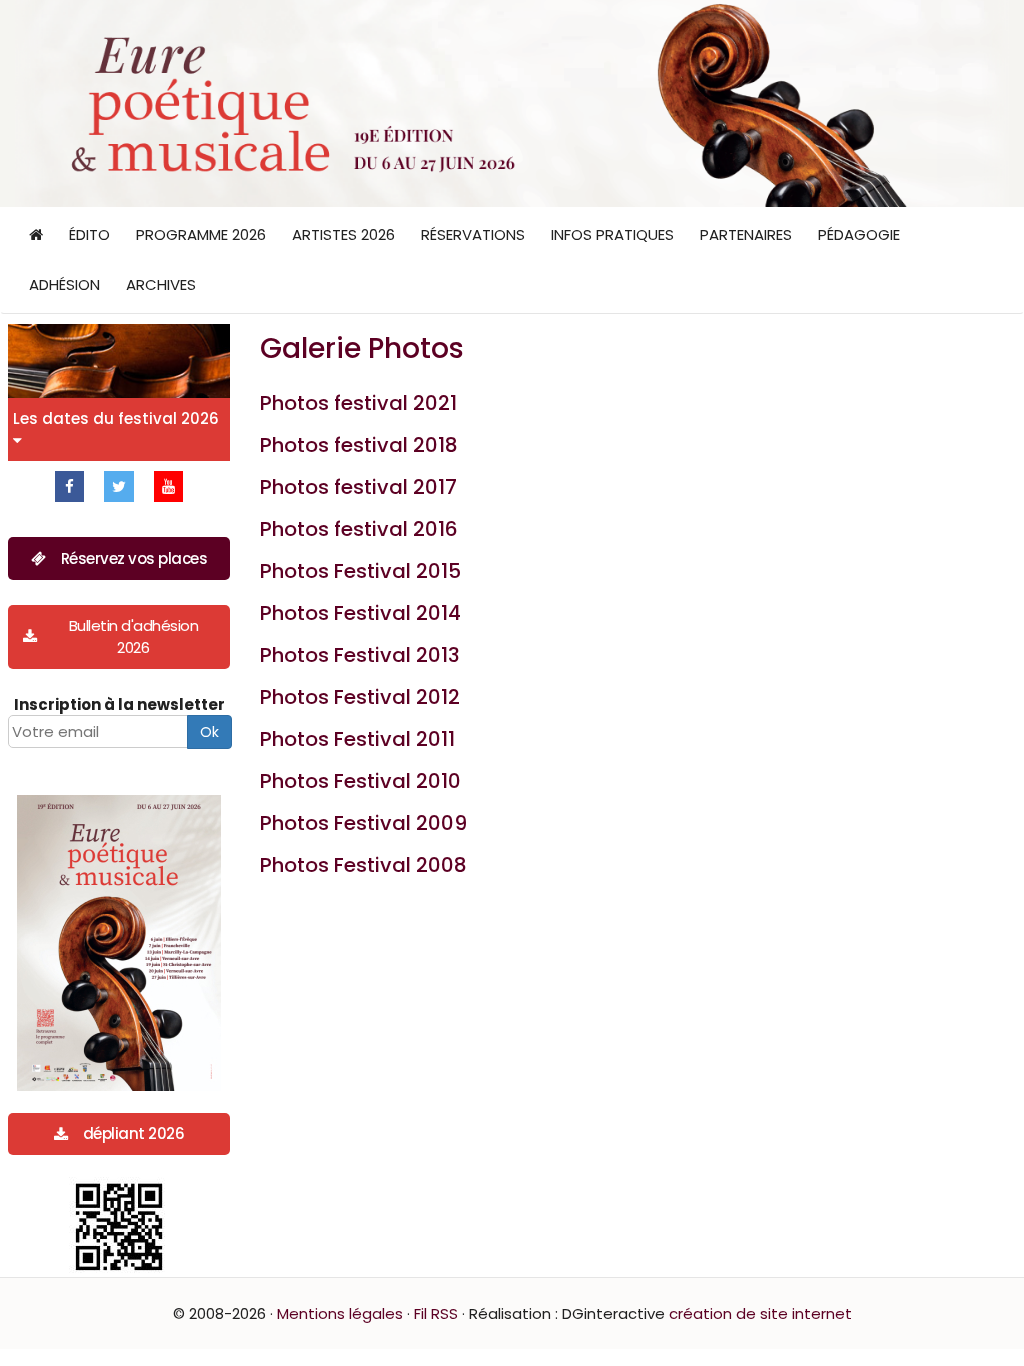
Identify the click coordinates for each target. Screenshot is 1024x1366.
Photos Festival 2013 (360, 655)
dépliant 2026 (134, 1133)
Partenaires (746, 234)
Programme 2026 (201, 234)
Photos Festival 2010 (360, 781)
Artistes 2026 (343, 234)
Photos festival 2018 (359, 445)
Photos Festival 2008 (363, 865)
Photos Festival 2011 (357, 739)
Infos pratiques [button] (612, 234)
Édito (89, 234)
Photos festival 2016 (359, 529)
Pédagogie (859, 234)
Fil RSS (436, 1313)
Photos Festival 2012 (360, 697)
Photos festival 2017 (358, 487)
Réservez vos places (134, 558)
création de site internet (760, 1313)
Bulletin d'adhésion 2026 (134, 636)
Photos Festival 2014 (360, 613)
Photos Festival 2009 (363, 823)
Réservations (473, 234)
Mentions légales (340, 1313)
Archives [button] (161, 284)
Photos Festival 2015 (360, 571)
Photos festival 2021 (358, 403)
